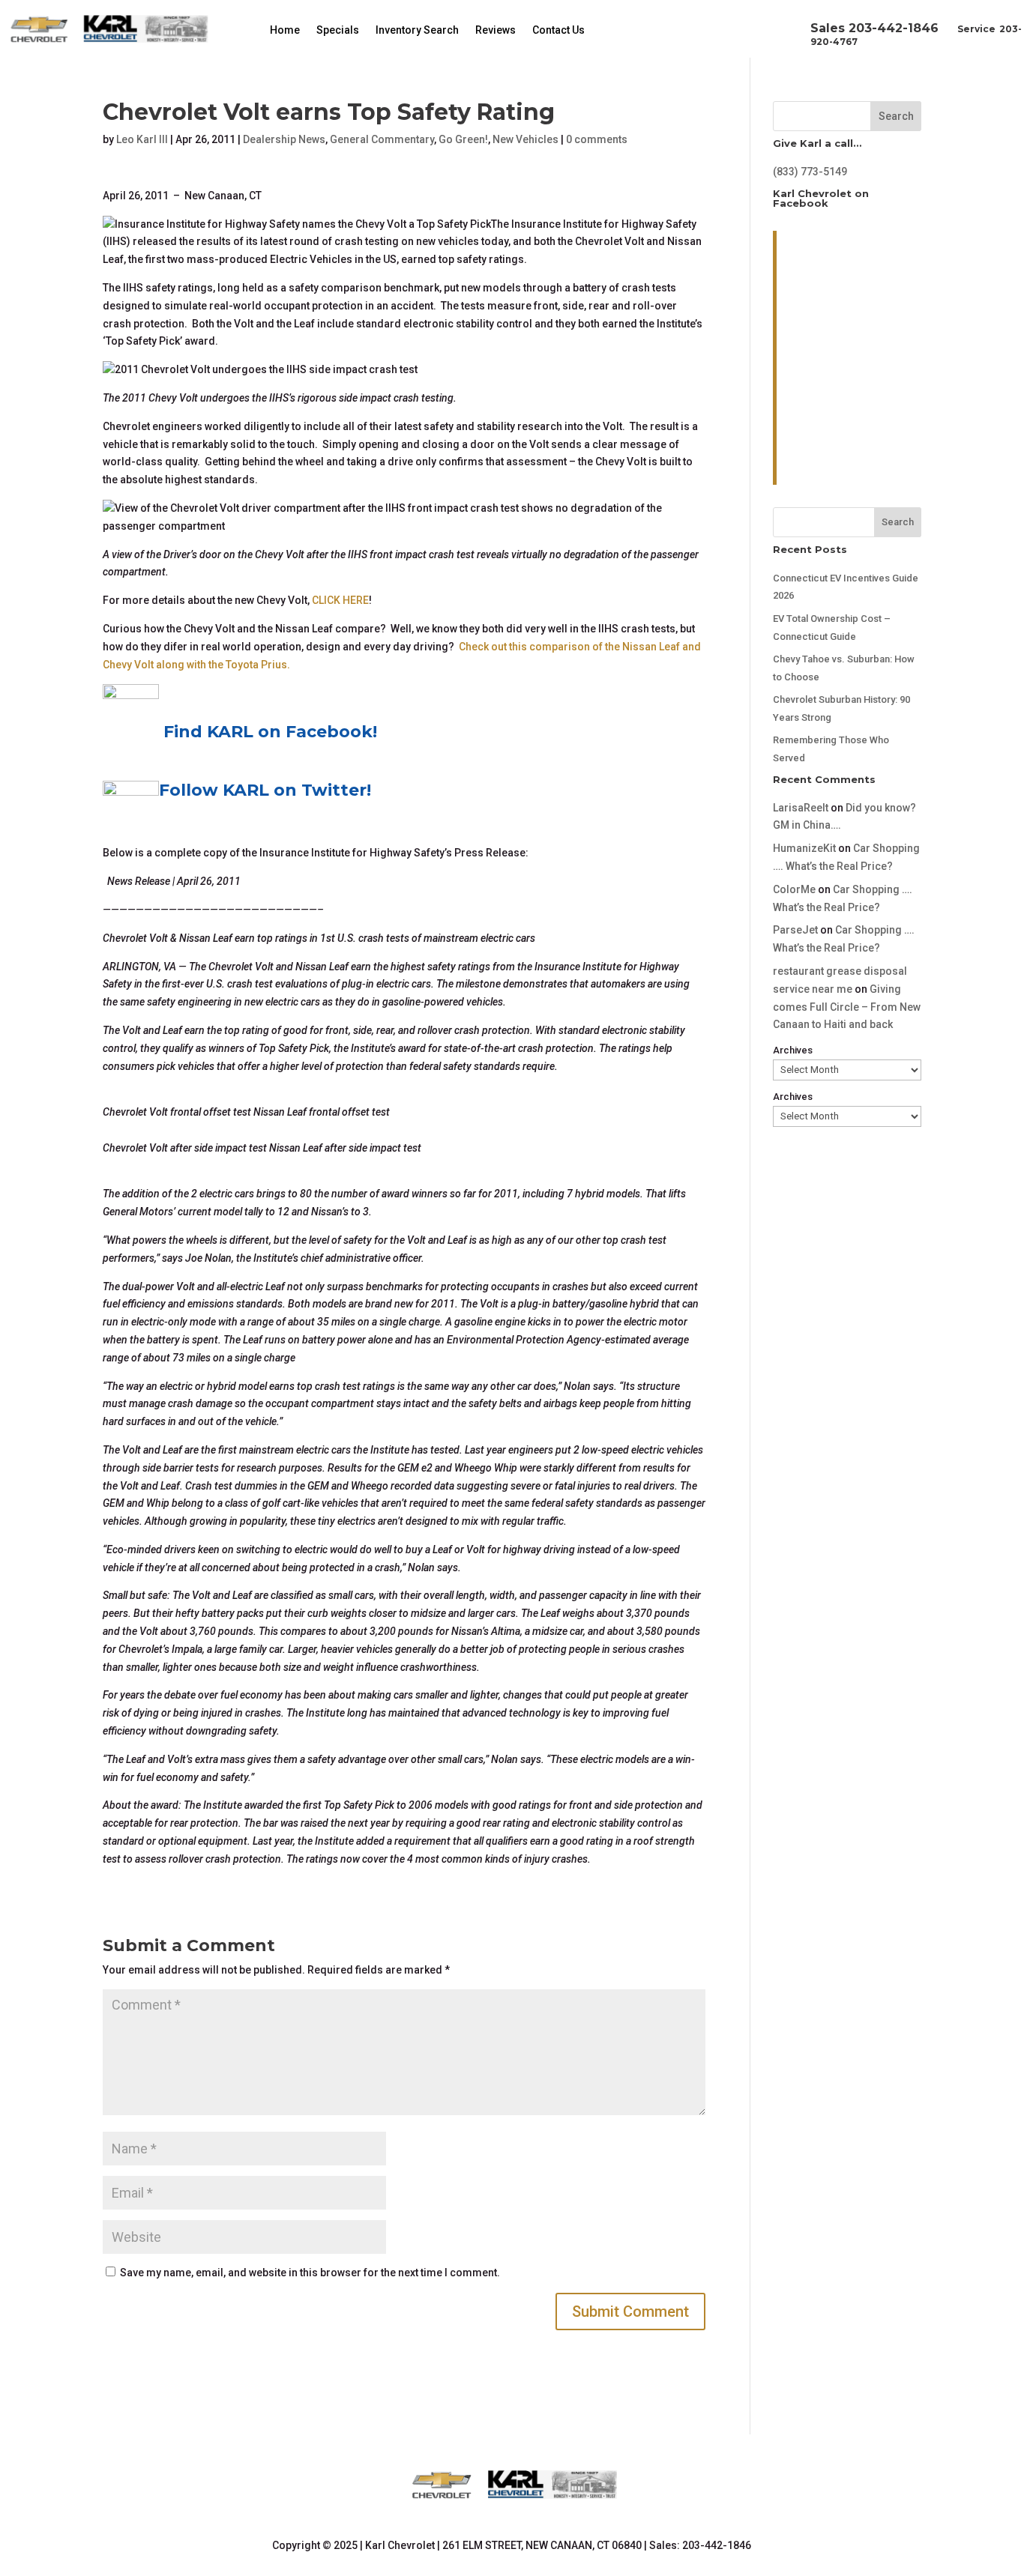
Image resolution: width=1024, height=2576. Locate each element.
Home (285, 30)
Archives (793, 1050)
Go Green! (463, 139)
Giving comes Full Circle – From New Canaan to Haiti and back (847, 1007)
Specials (338, 30)
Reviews (496, 30)
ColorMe (794, 889)
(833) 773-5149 (810, 172)
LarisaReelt (801, 808)
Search (896, 116)
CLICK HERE (340, 600)
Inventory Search (417, 30)
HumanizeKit (804, 848)
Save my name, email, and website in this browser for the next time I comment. (310, 2273)
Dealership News (284, 139)
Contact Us (558, 30)
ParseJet (795, 930)
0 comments (597, 139)
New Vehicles (525, 139)
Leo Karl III (142, 139)
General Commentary (382, 139)
